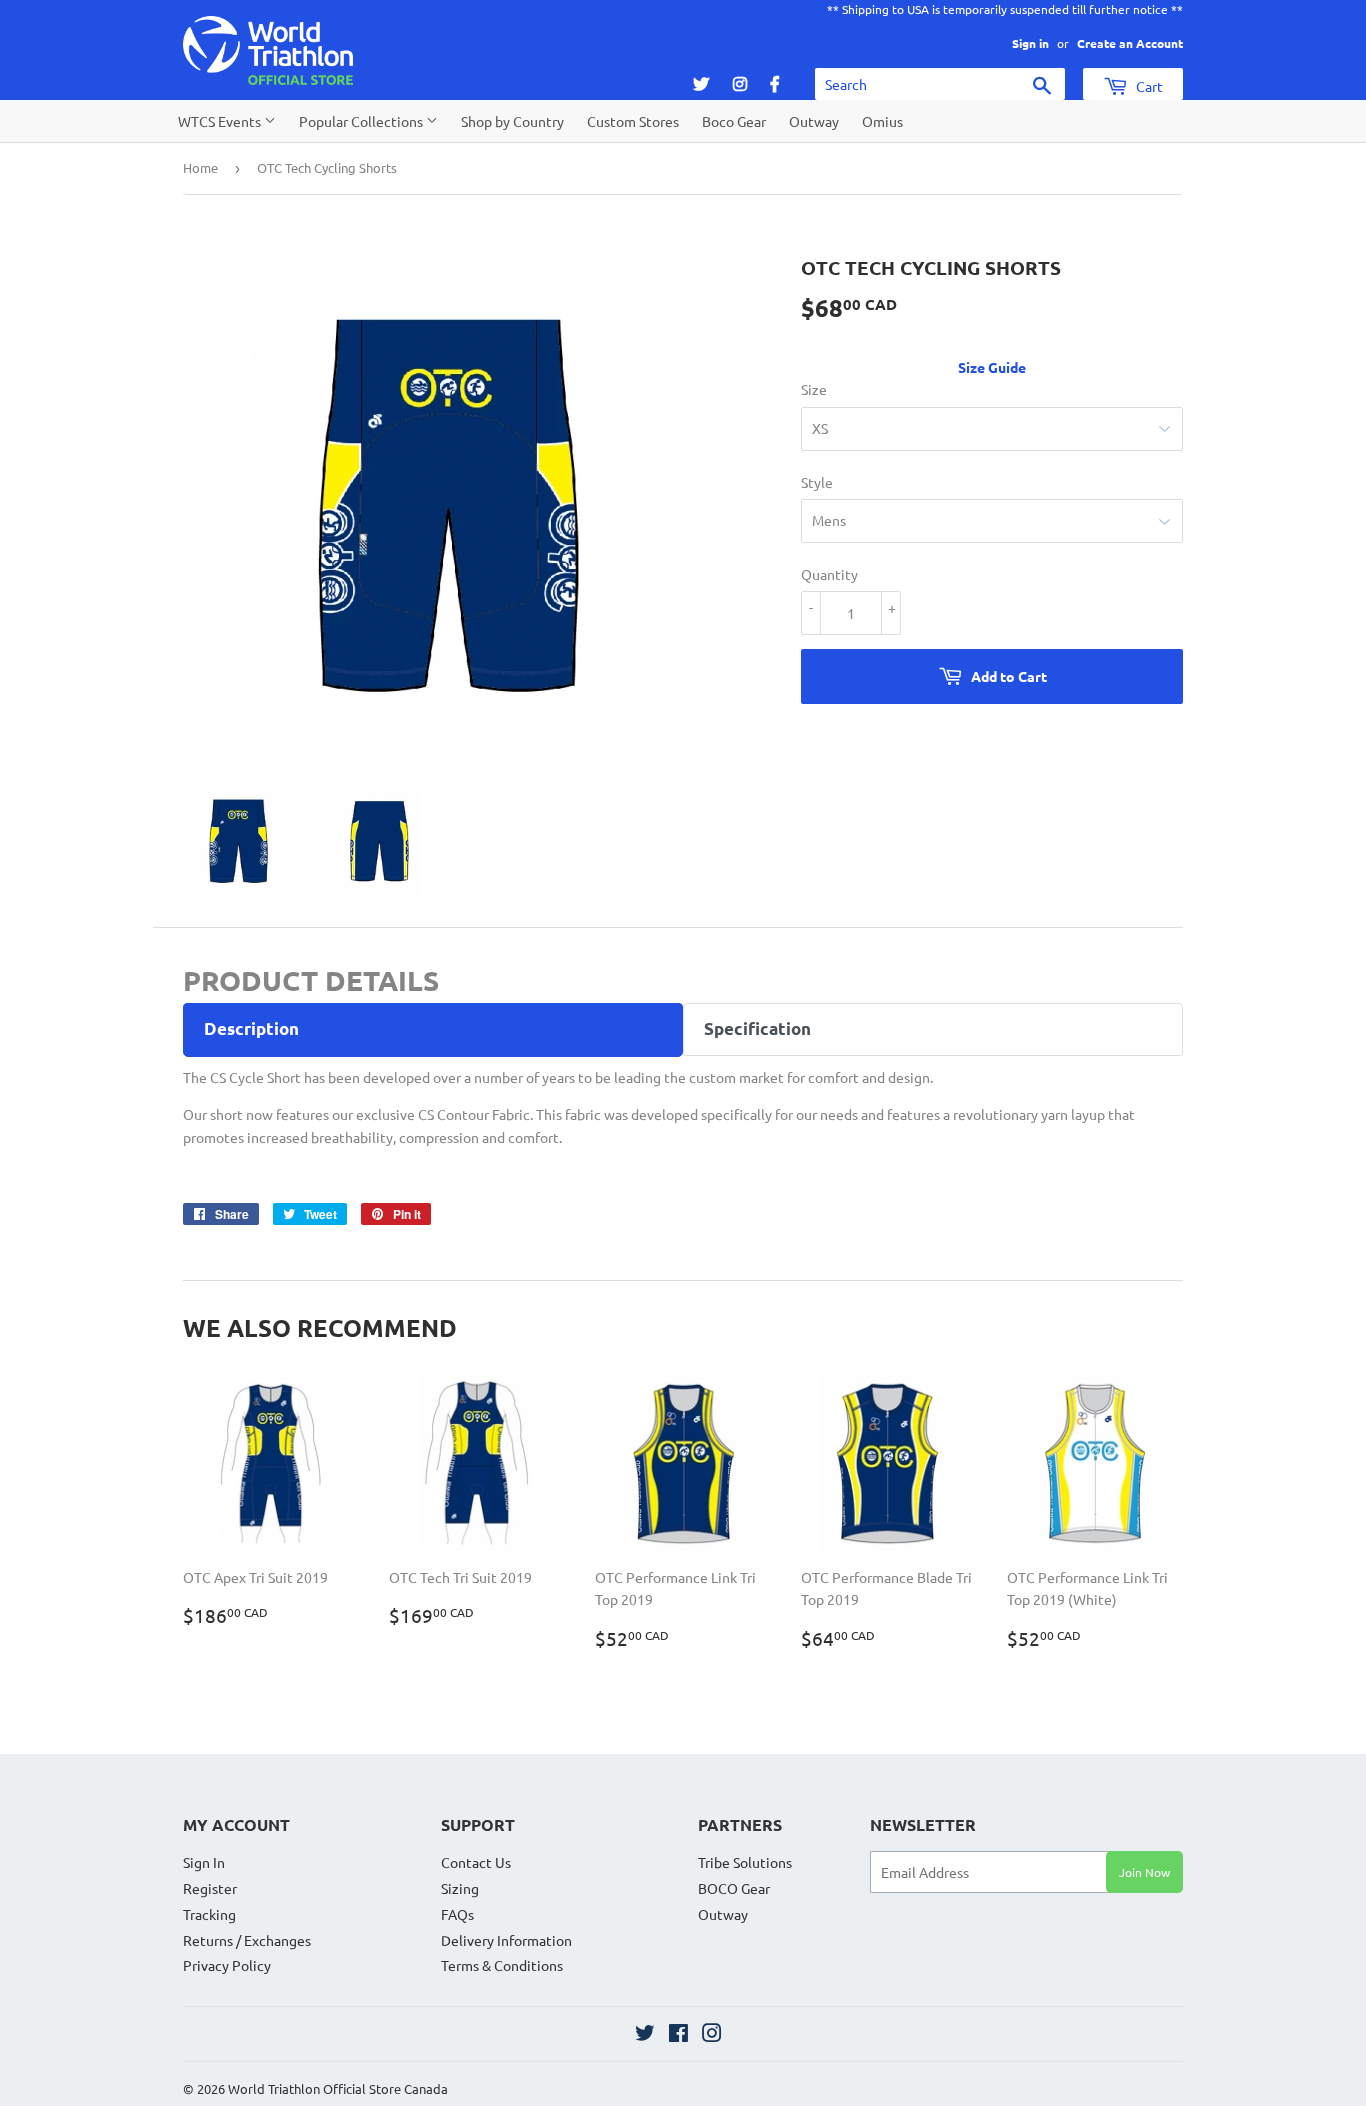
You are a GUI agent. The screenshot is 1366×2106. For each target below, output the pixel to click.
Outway (814, 121)
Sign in (1030, 43)
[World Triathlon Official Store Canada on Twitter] (645, 2035)
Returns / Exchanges (247, 1940)
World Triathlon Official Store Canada (338, 2088)
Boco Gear (734, 121)
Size (814, 389)
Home (200, 167)
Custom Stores (633, 121)
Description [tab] (251, 1028)
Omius (882, 121)
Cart (1148, 86)
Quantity (829, 574)
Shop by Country (512, 121)
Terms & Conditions (502, 1965)
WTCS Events (221, 121)
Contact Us (476, 1862)
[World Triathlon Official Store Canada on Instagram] (712, 2035)
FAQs (457, 1914)
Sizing (460, 1888)
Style (817, 482)
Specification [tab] (757, 1028)
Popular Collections (362, 121)
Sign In (204, 1862)
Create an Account (1130, 43)
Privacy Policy (227, 1965)
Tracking (209, 1914)
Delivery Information (506, 1940)
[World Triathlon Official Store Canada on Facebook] (678, 2035)
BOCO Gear (734, 1888)
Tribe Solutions (745, 1862)
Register (210, 1888)
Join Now (1144, 1872)
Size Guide (992, 367)
